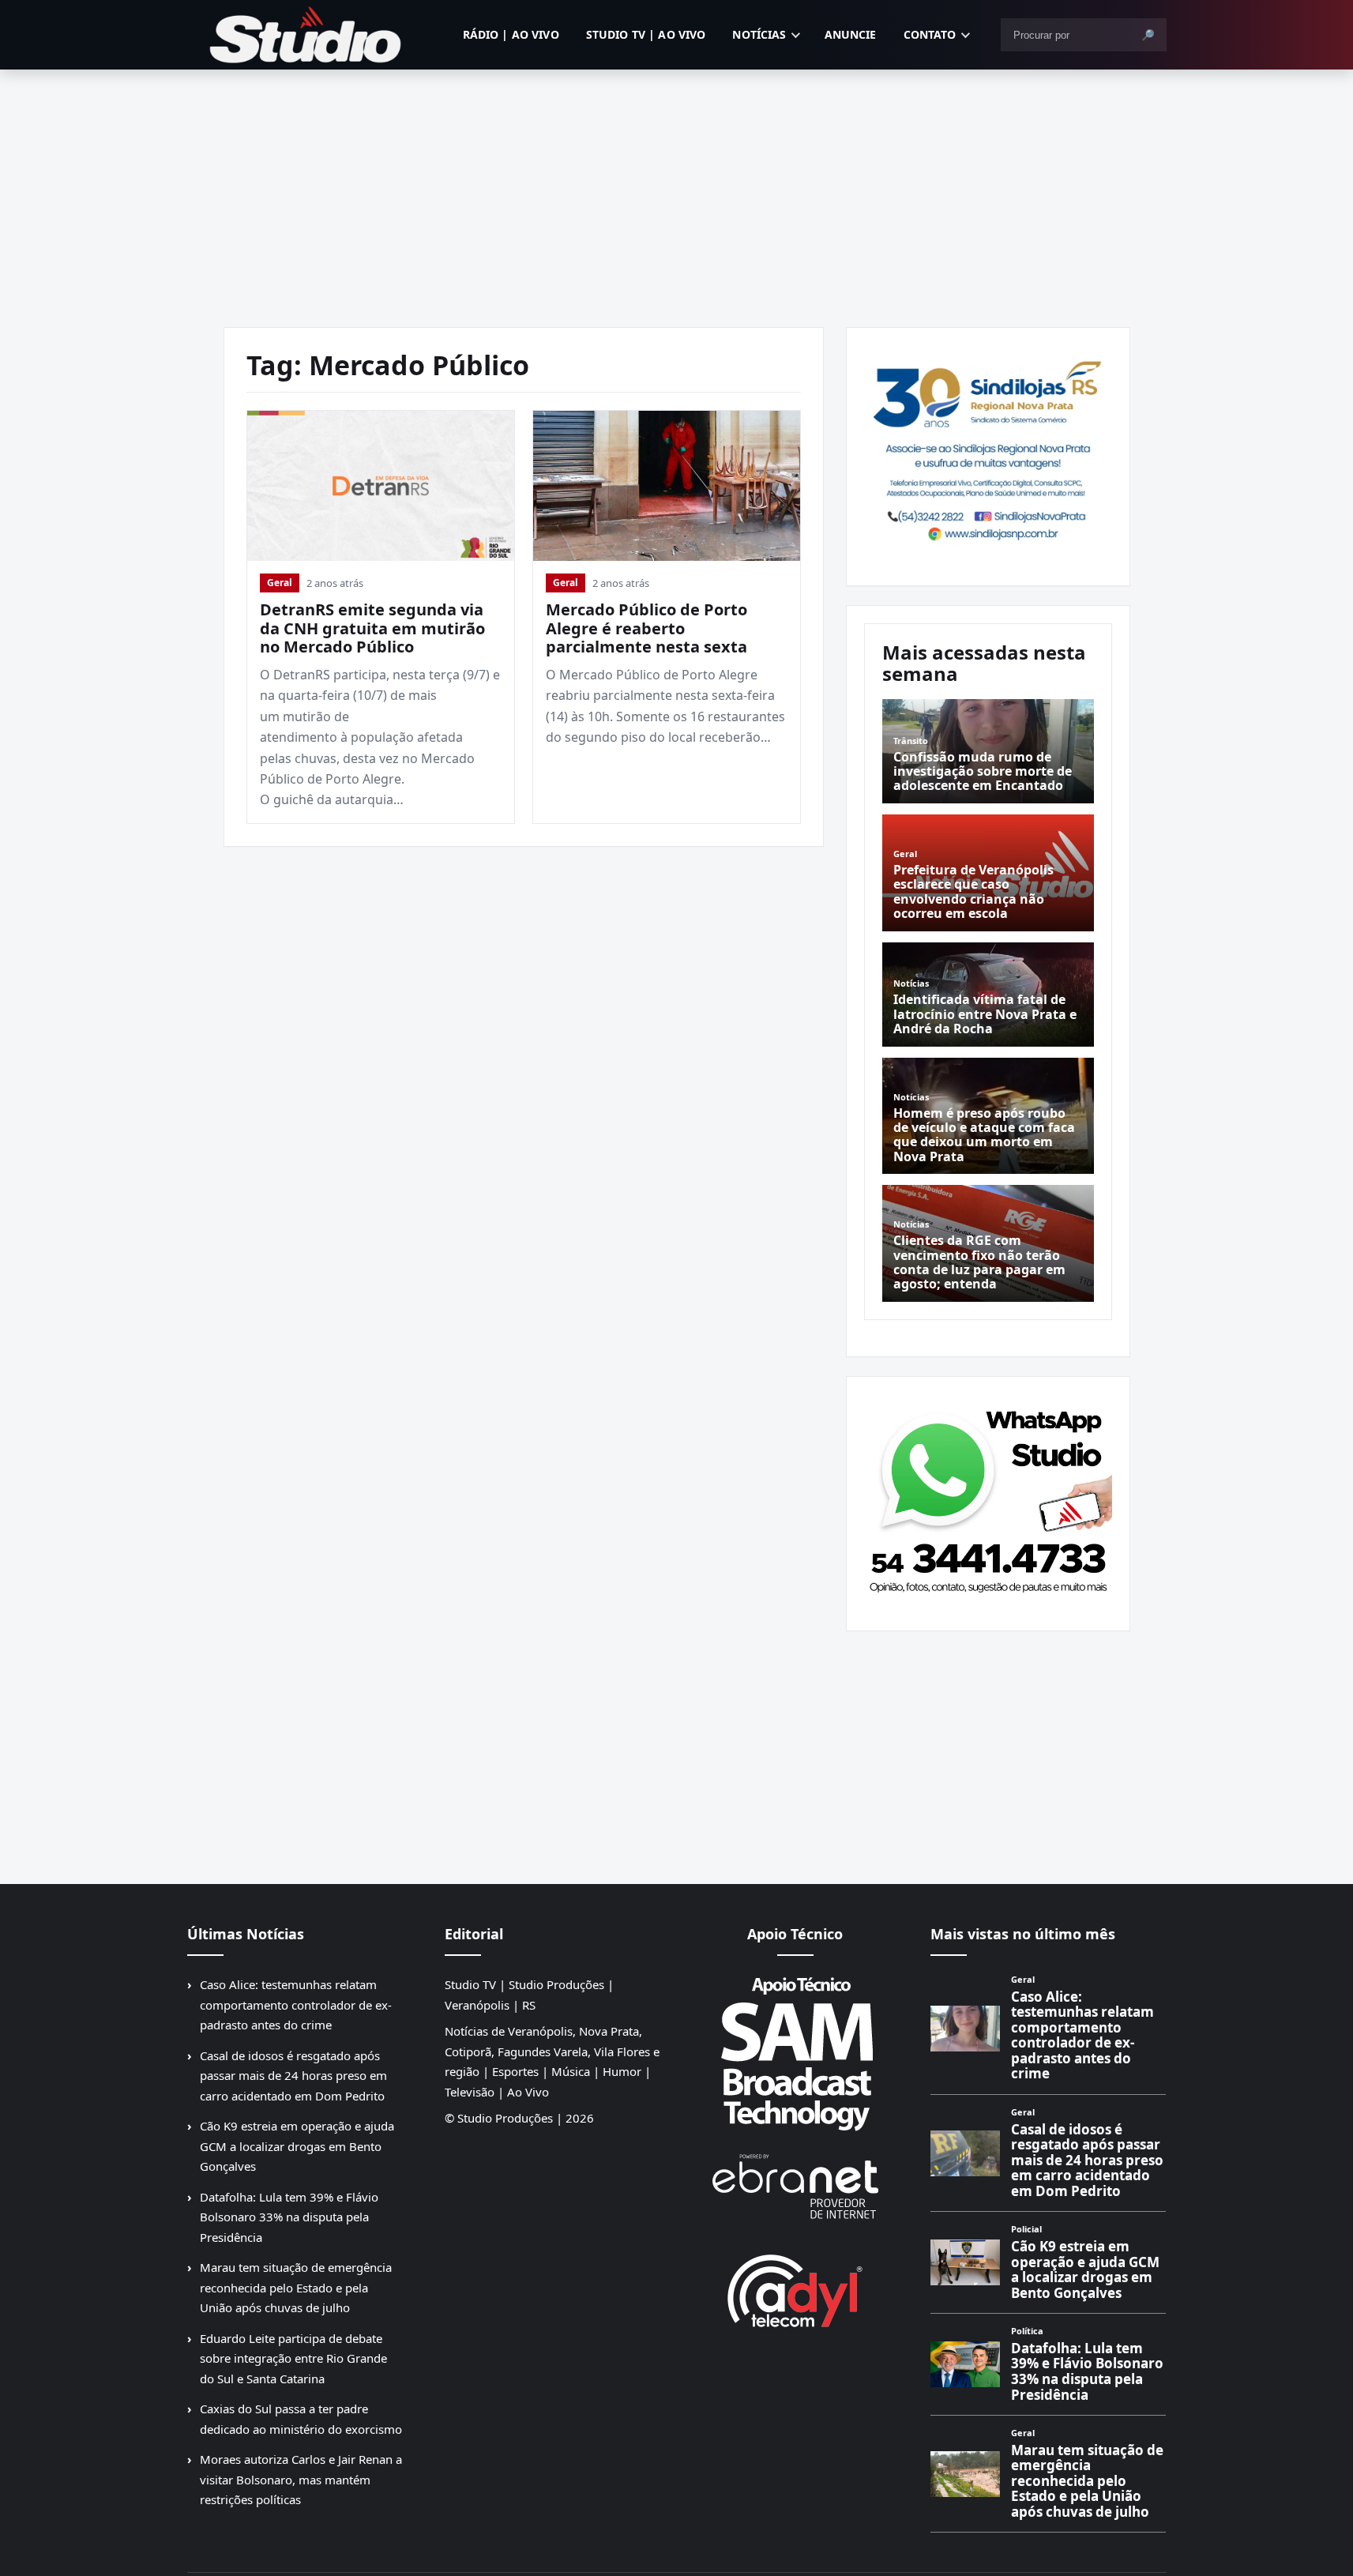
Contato (930, 34)
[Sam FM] (795, 2053)
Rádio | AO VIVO (511, 34)
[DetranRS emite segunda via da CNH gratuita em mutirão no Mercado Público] (381, 486)
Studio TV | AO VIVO (646, 34)
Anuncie (851, 34)
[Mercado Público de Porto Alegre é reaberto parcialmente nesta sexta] (667, 486)
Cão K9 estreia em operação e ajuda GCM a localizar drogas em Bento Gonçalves (297, 2146)
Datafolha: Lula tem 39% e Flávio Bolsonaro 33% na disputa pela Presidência (289, 2217)
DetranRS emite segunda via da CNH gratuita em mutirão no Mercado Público (372, 628)
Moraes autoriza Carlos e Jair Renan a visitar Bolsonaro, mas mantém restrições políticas (301, 2479)
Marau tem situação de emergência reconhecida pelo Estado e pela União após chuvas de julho (296, 2287)
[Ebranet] (795, 2187)
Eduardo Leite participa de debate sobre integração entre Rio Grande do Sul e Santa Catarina (293, 2358)
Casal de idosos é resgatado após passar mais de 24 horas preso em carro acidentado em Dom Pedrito (293, 2076)
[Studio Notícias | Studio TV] (306, 35)
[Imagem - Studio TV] (988, 1498)
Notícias (759, 34)
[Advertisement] (677, 188)
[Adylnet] (795, 2290)
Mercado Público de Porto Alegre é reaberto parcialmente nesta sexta (646, 628)
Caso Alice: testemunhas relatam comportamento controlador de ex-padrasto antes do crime (296, 2004)
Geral (280, 583)
